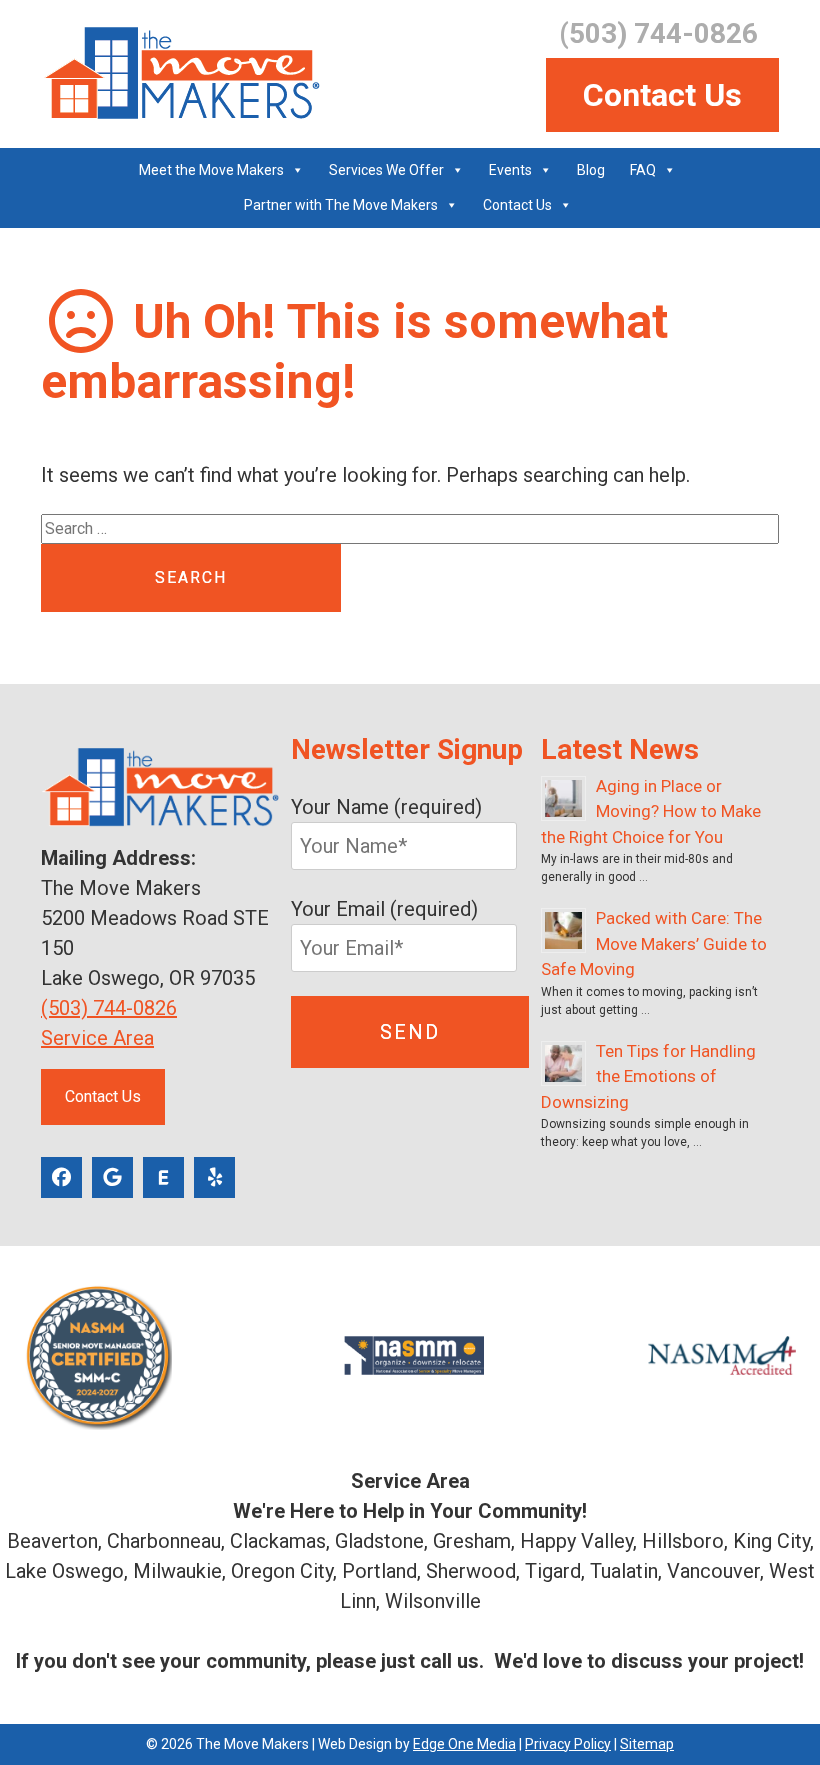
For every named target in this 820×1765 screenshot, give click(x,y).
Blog (591, 170)
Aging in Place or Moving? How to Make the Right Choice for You (651, 811)
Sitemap (647, 1744)
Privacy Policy (568, 1744)
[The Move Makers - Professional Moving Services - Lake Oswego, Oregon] (180, 73)
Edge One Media (464, 1744)
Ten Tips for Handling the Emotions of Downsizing (648, 1076)
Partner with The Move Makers (341, 205)
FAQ (643, 170)
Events (510, 170)
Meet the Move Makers (211, 170)
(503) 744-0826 (109, 1008)
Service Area (97, 1038)
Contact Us (662, 95)
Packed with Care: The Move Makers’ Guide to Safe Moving (654, 943)
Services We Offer (386, 170)
